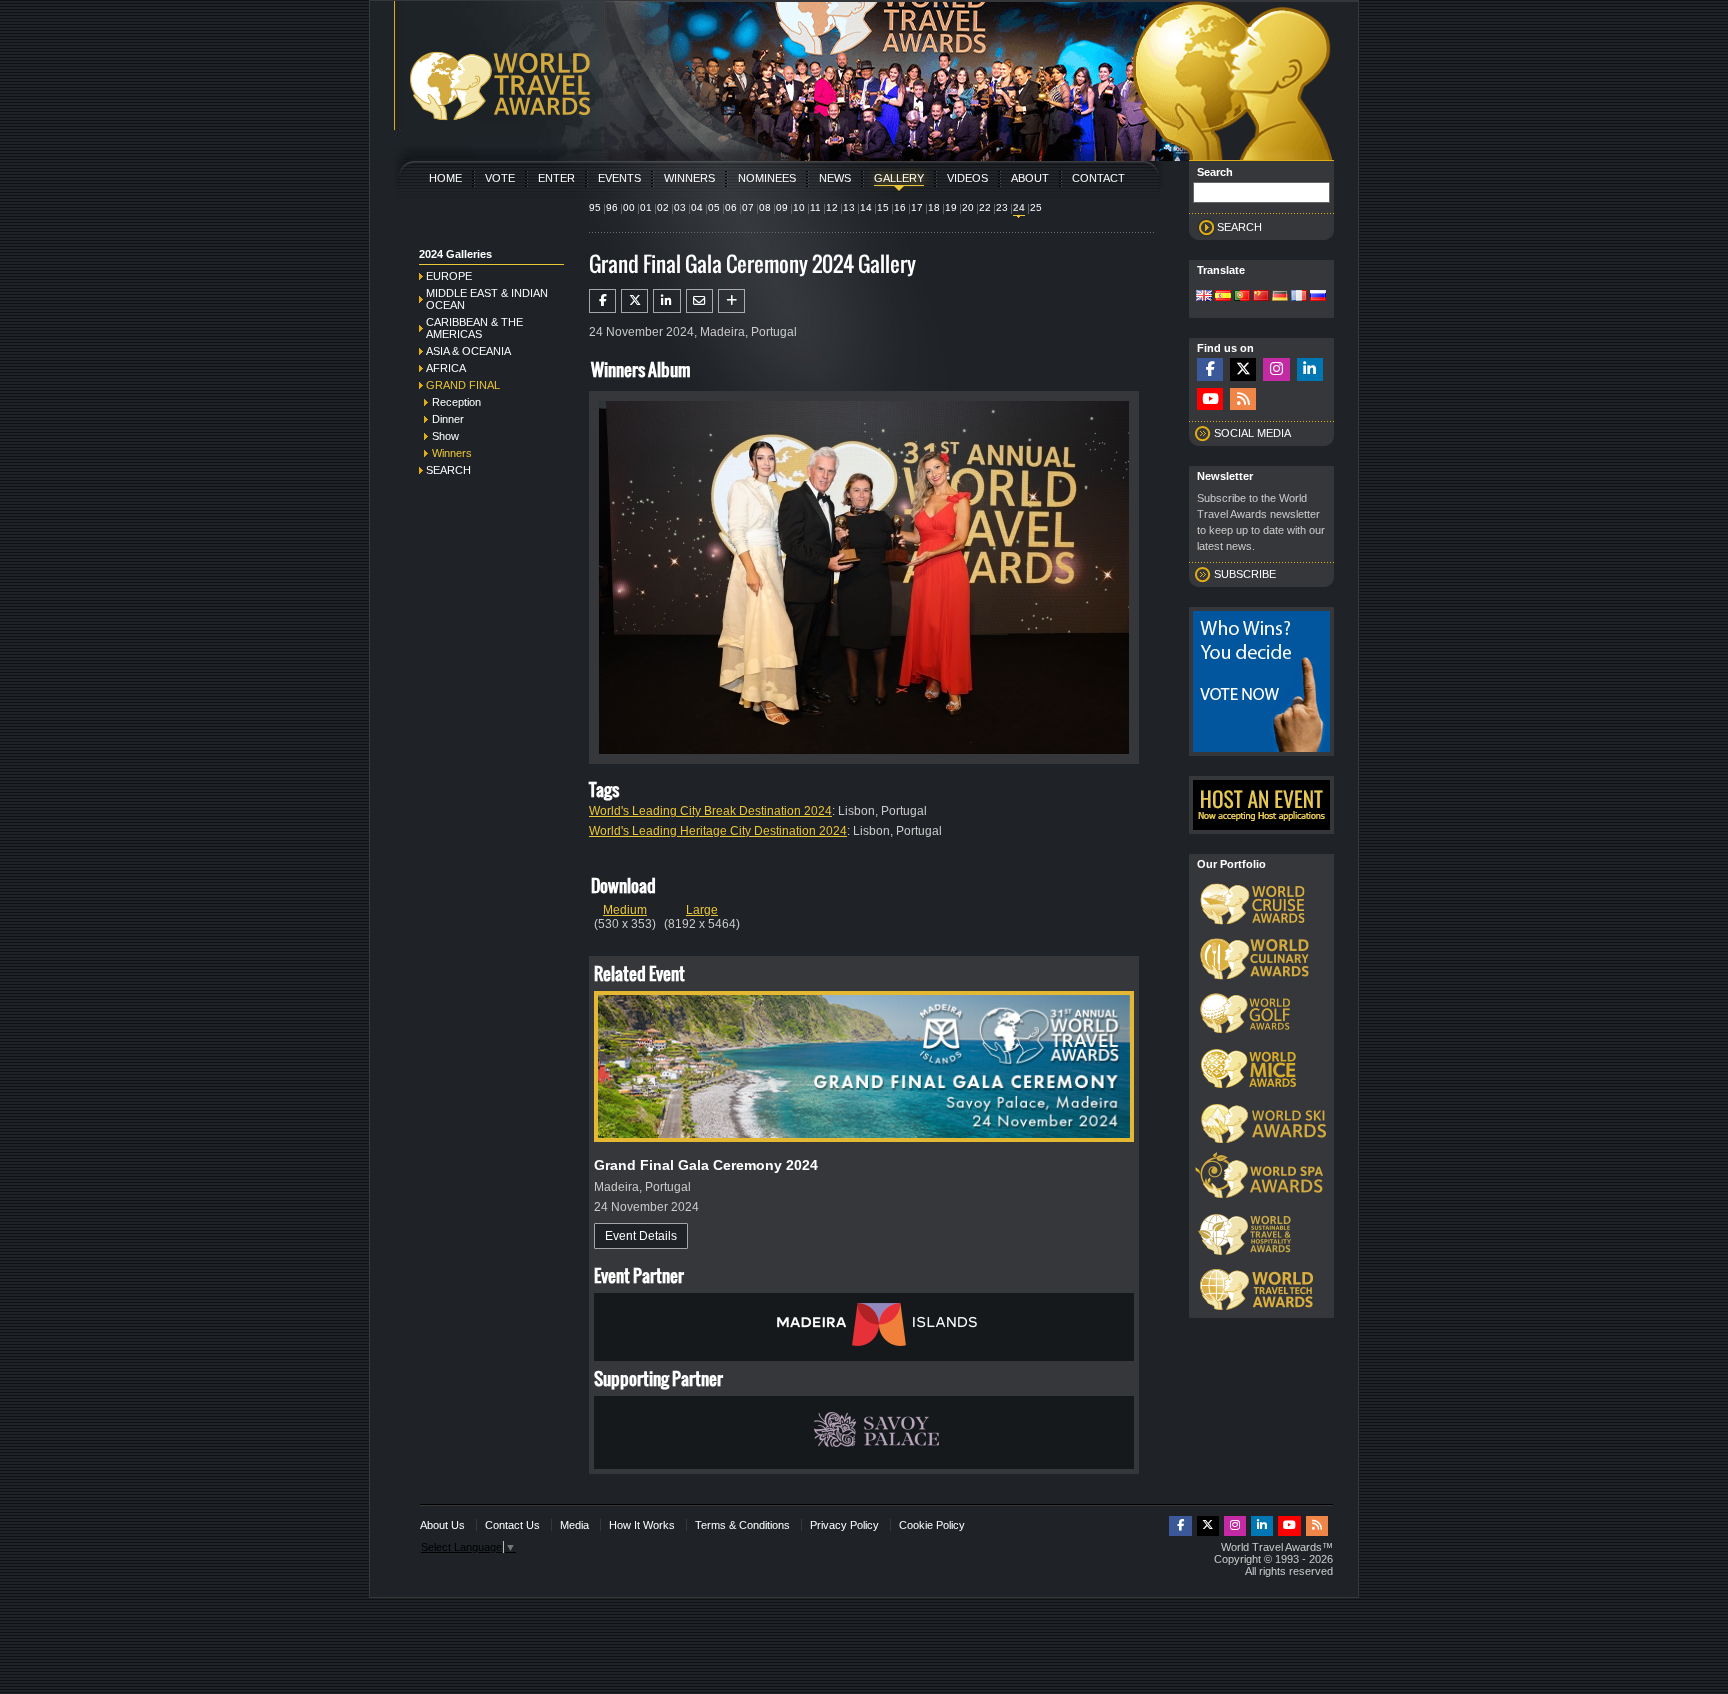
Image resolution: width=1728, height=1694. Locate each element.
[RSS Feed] (1243, 399)
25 (1036, 207)
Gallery (899, 178)
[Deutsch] (1280, 297)
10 (799, 207)
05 (714, 207)
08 (765, 207)
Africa (446, 368)
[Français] (1299, 297)
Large (702, 910)
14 (866, 207)
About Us (442, 1525)
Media (574, 1525)
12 (832, 207)
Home (445, 178)
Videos (967, 178)
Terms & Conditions (742, 1525)
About (1030, 178)
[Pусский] (1318, 297)
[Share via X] (634, 301)
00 (629, 207)
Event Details (641, 1236)
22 (985, 207)
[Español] (1223, 297)
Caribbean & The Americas (474, 328)
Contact (1098, 178)
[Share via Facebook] (602, 301)
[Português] (1242, 297)
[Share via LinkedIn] (666, 301)
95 (595, 207)
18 (934, 207)
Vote (500, 178)
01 (646, 207)
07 (748, 207)
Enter (556, 178)
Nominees (767, 178)
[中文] (1261, 297)
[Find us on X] (1243, 369)
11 (815, 207)
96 (612, 207)
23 (1002, 207)
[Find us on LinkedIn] (1310, 369)
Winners (689, 178)
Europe (449, 276)
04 (697, 207)
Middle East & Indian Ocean (487, 299)
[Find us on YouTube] (1210, 399)
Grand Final (463, 385)
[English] (1204, 297)
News (835, 178)
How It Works (642, 1525)
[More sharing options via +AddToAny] (731, 301)
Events (619, 178)
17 (917, 207)
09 (782, 207)
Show (445, 436)
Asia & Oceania (468, 351)
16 (900, 207)
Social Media (1252, 433)
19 (951, 207)
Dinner (448, 419)
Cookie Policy (932, 1525)
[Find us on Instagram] (1276, 369)
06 (731, 207)
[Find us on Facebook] (1210, 369)
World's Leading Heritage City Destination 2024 (718, 831)
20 (968, 207)
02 (663, 207)
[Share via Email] (699, 301)
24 (1019, 207)
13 (849, 207)
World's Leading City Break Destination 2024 (710, 811)
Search (448, 470)
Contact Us (512, 1525)
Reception (456, 402)
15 (883, 207)
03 (680, 207)
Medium (625, 910)
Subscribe (1245, 574)
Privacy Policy (844, 1525)
